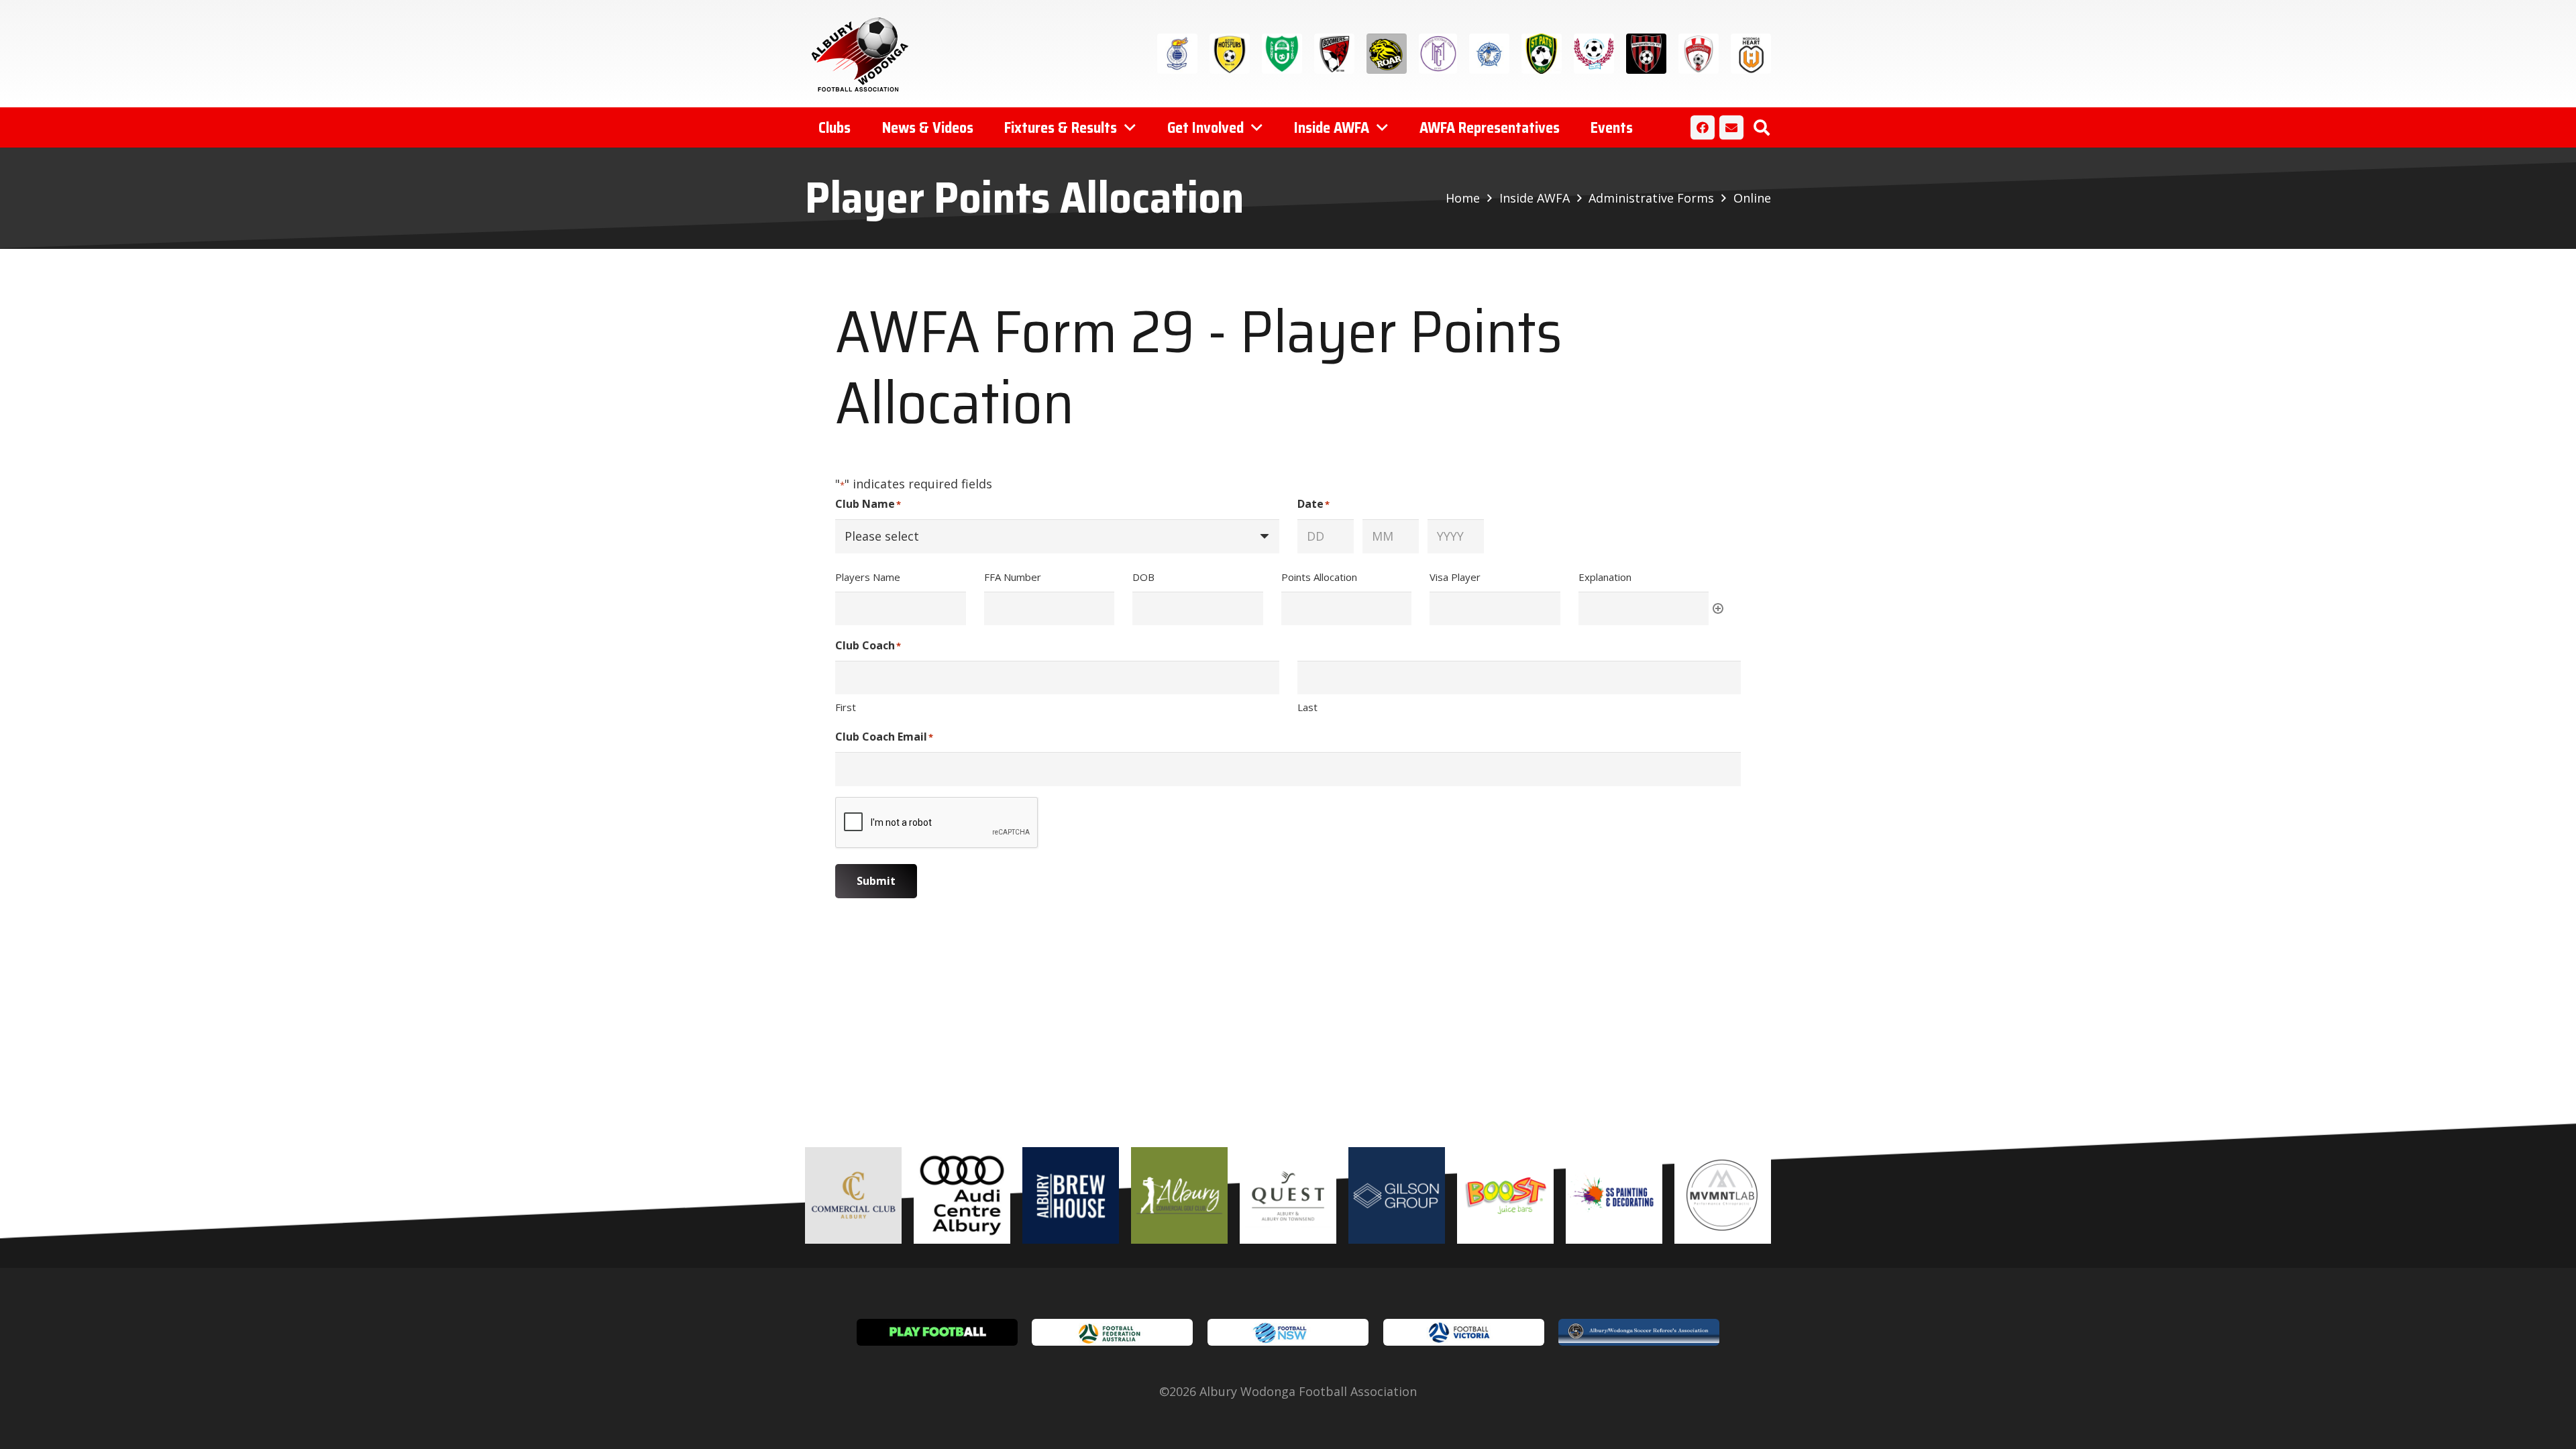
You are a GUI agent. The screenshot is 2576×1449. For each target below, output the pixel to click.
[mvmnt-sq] (1723, 1195)
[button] (1761, 127)
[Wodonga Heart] (1751, 54)
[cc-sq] (853, 1195)
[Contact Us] (1731, 127)
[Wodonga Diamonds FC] (1699, 54)
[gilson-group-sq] (1397, 1195)
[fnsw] (1288, 1332)
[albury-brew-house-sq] (1071, 1195)
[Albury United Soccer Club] (1282, 54)
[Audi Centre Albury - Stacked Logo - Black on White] (962, 1195)
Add (1718, 608)
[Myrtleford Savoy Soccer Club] (1489, 54)
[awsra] (1639, 1332)
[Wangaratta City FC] (1646, 54)
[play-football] (937, 1332)
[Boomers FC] (1334, 54)
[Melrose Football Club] (1438, 54)
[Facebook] (1703, 127)
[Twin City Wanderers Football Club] (1594, 54)
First (846, 707)
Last (1307, 707)
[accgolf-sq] (1179, 1195)
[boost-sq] (1505, 1195)
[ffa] (1112, 1332)
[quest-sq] (1288, 1195)
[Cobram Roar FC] (1387, 54)
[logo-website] (863, 54)
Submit (876, 881)
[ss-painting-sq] (1614, 1195)
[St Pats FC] (1542, 54)
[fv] (1464, 1332)
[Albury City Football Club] (1177, 54)
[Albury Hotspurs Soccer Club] (1230, 54)
